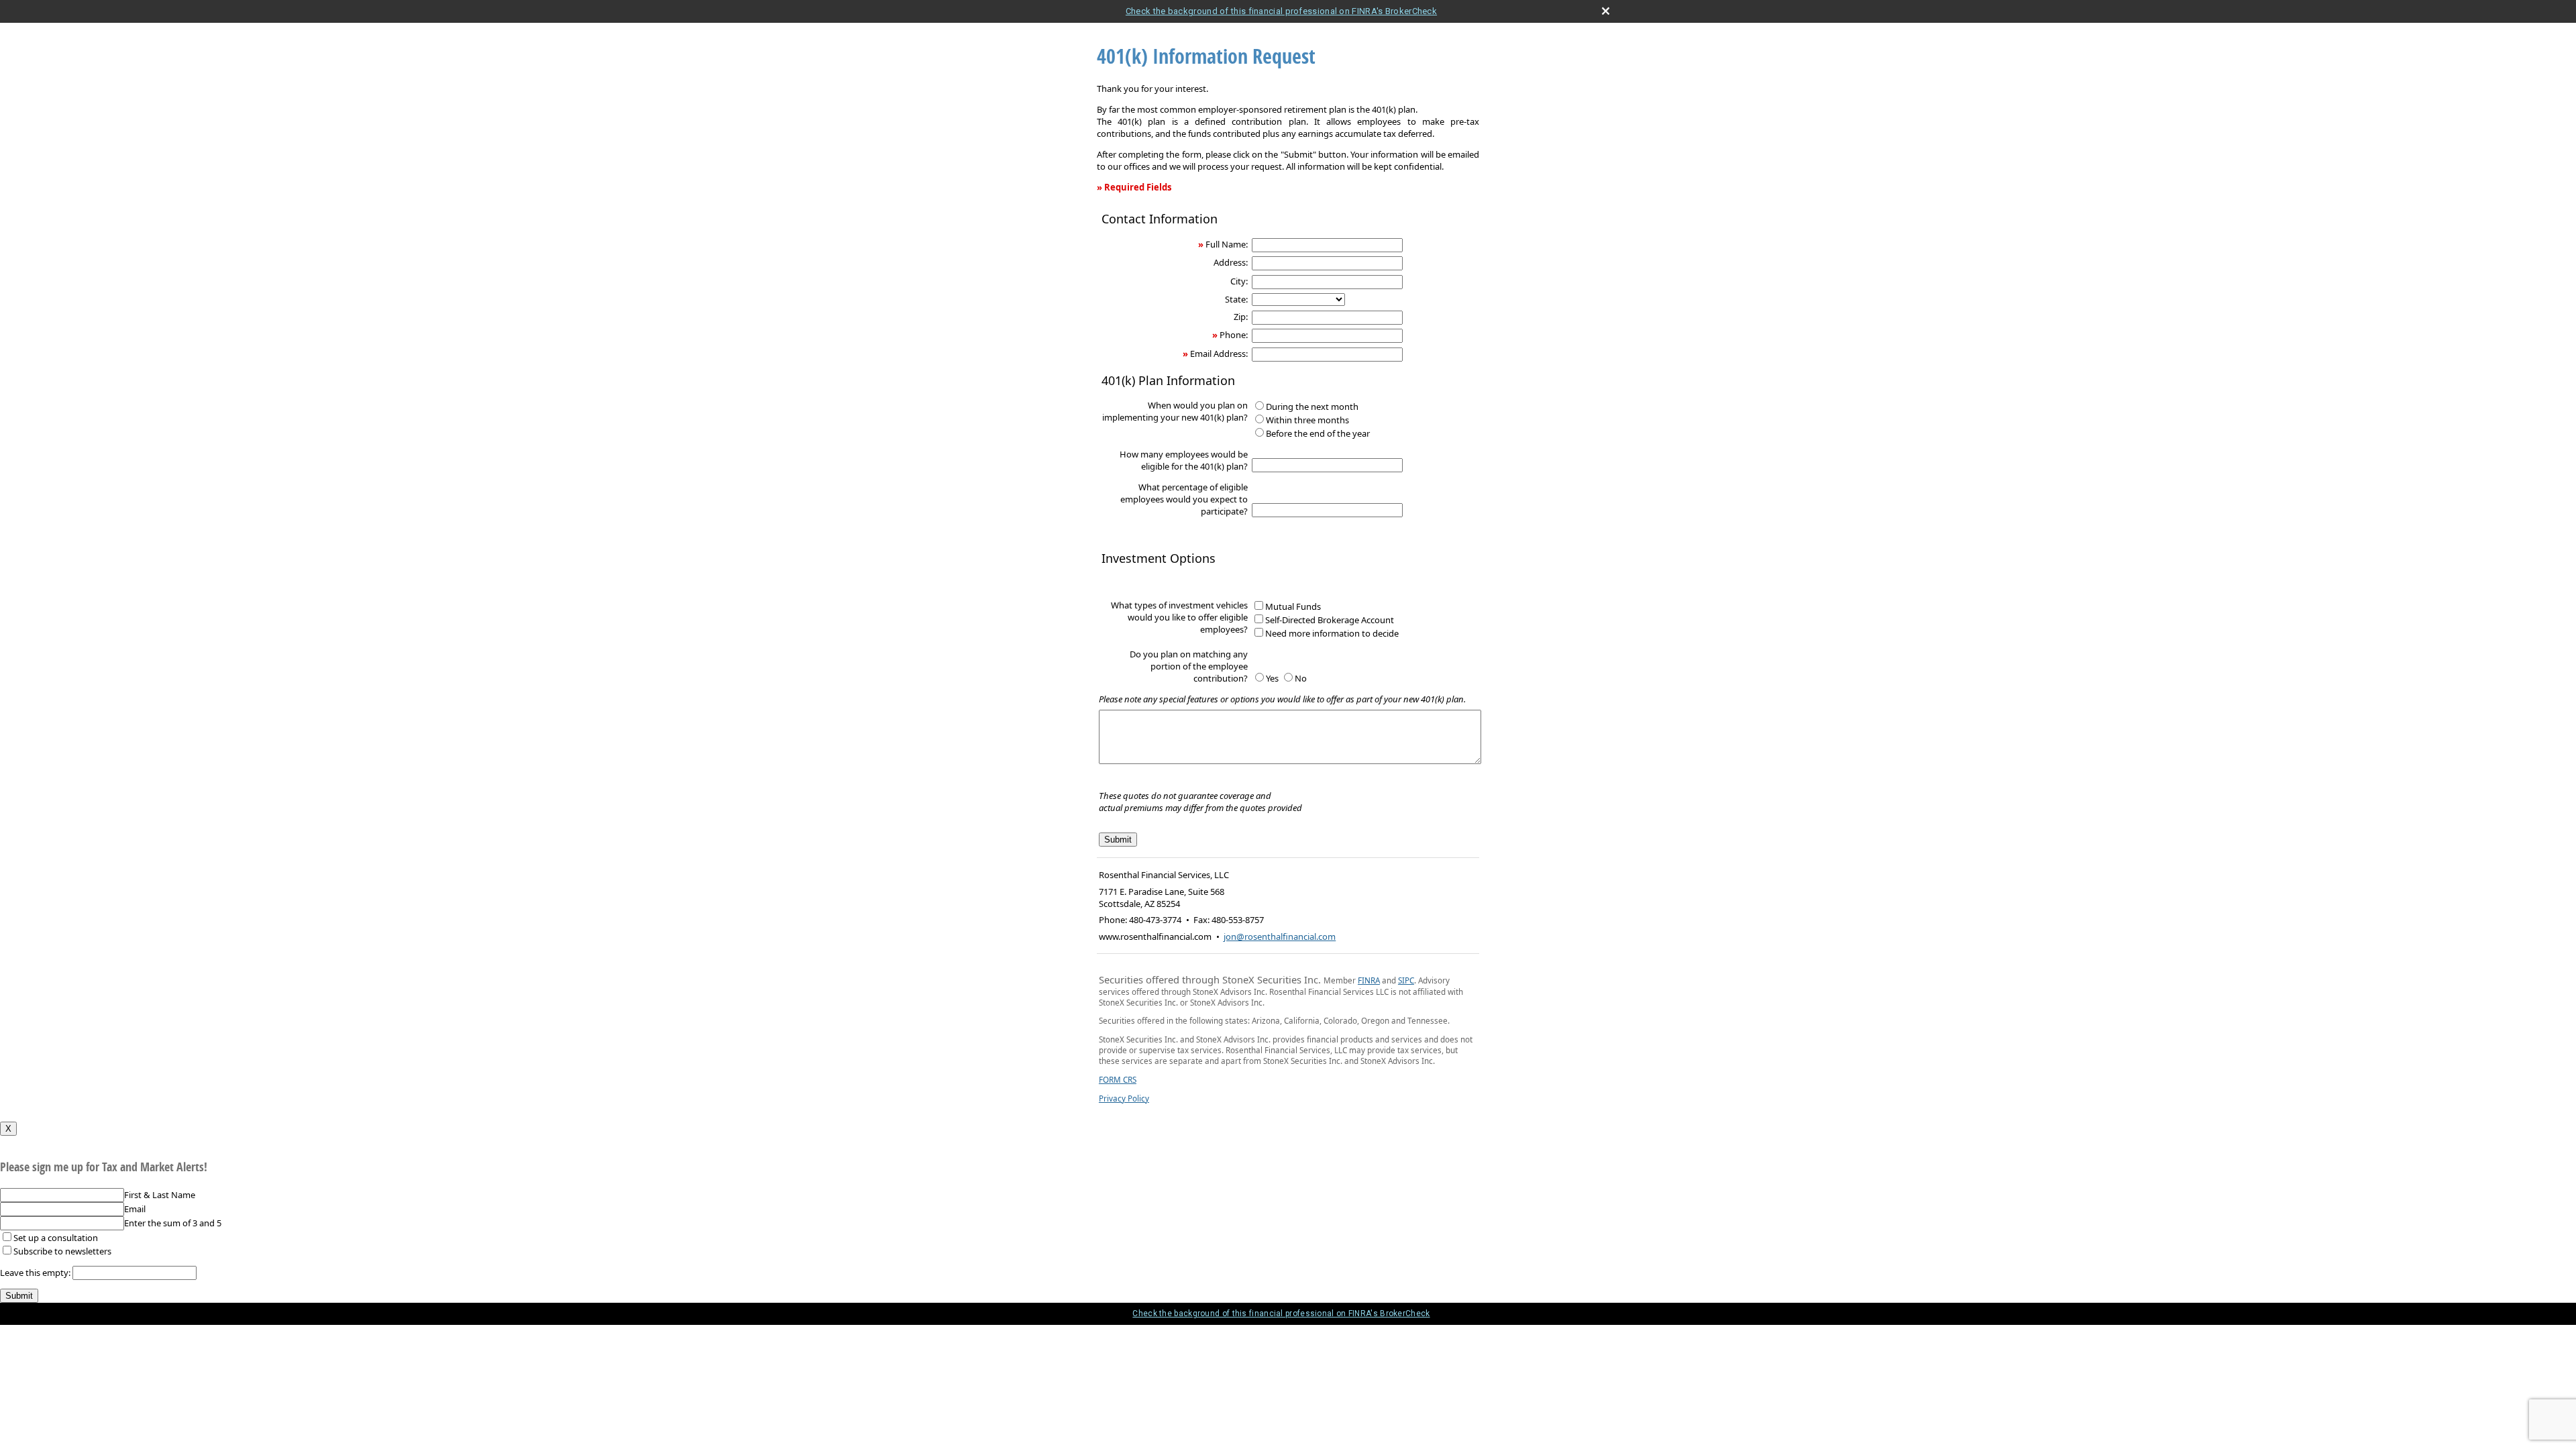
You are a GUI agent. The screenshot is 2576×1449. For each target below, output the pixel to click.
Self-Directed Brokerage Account (1330, 620)
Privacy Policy (1124, 1098)
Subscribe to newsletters (62, 1251)
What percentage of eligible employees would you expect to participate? (1184, 499)
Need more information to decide (1332, 633)
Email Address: (1219, 354)
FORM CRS (1118, 1079)
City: (1239, 281)
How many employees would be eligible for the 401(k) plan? (1184, 460)
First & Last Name (160, 1195)
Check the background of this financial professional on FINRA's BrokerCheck (1281, 11)
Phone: (1234, 335)
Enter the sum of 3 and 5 (173, 1223)
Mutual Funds (1293, 606)
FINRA (1369, 980)
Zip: (1241, 317)
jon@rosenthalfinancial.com (1280, 936)
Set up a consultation (56, 1238)
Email (135, 1209)
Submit (19, 1296)
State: (1236, 299)
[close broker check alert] (1606, 11)
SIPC (1406, 980)
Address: (1231, 262)
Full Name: (1227, 244)
